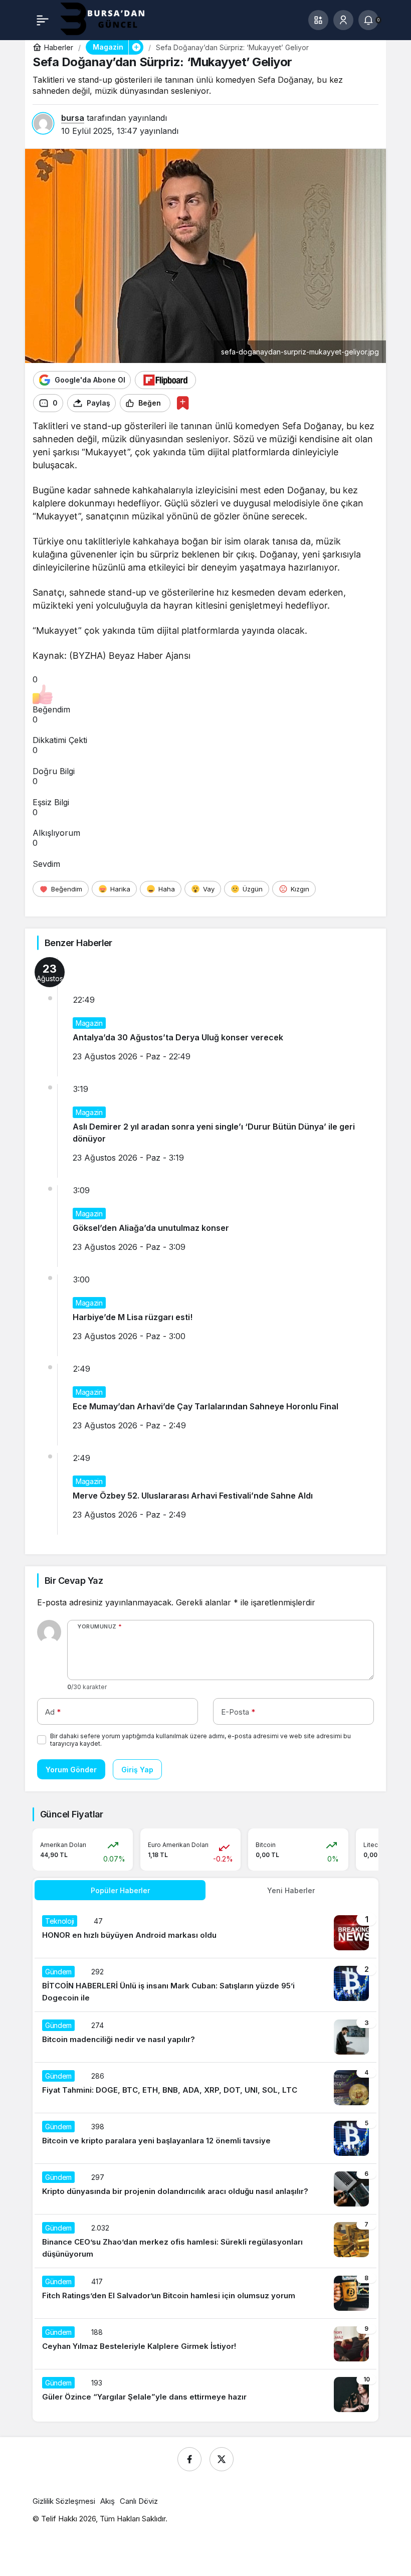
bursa (73, 118)
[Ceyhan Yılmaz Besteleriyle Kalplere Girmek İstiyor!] (205, 2344)
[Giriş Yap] (343, 20)
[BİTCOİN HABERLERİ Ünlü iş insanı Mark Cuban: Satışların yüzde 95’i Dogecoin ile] (205, 1985)
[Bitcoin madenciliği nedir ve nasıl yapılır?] (205, 2037)
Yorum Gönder (71, 1770)
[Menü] (43, 20)
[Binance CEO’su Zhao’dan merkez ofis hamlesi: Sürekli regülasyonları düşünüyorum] (205, 2241)
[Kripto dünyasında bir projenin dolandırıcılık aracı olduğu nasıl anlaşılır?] (205, 2189)
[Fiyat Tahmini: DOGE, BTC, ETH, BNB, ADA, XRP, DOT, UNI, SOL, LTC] (205, 2088)
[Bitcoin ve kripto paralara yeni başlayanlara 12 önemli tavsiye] (205, 2138)
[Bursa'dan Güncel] (111, 19)
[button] (318, 20)
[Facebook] (189, 2459)
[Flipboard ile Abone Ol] (165, 380)
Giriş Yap (137, 1770)
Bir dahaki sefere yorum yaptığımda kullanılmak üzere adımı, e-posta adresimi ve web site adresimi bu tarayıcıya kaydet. (200, 1740)
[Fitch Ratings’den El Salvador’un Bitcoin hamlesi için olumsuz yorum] (205, 2293)
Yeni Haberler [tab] (291, 1890)
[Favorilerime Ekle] (183, 403)
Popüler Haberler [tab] (120, 1890)
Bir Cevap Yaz (74, 1581)
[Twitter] (222, 2459)
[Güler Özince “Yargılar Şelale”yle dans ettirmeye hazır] (205, 2395)
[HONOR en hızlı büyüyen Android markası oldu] (205, 1933)
